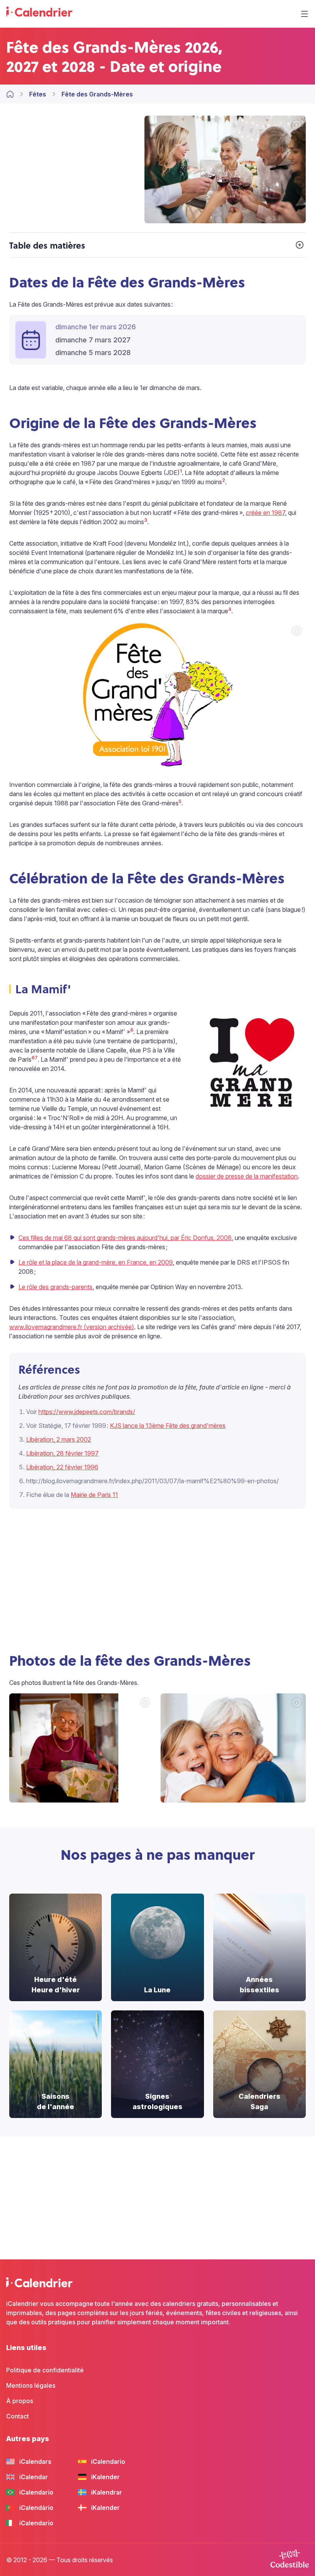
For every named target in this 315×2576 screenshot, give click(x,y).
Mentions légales (31, 2385)
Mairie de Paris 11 (94, 1495)
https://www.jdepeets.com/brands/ (87, 1412)
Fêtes (38, 94)
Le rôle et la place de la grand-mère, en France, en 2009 (96, 1262)
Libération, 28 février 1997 (62, 1453)
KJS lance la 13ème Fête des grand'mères (168, 1426)
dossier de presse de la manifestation (247, 1176)
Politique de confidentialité (45, 2370)
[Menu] (304, 14)
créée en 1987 (265, 513)
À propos (20, 2401)
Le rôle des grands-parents (56, 1287)
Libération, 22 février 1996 (62, 1467)
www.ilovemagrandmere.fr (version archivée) (72, 1327)
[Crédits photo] (297, 125)
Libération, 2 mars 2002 (59, 1439)
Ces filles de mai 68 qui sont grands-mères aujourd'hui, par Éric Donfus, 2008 (125, 1238)
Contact (17, 2416)
